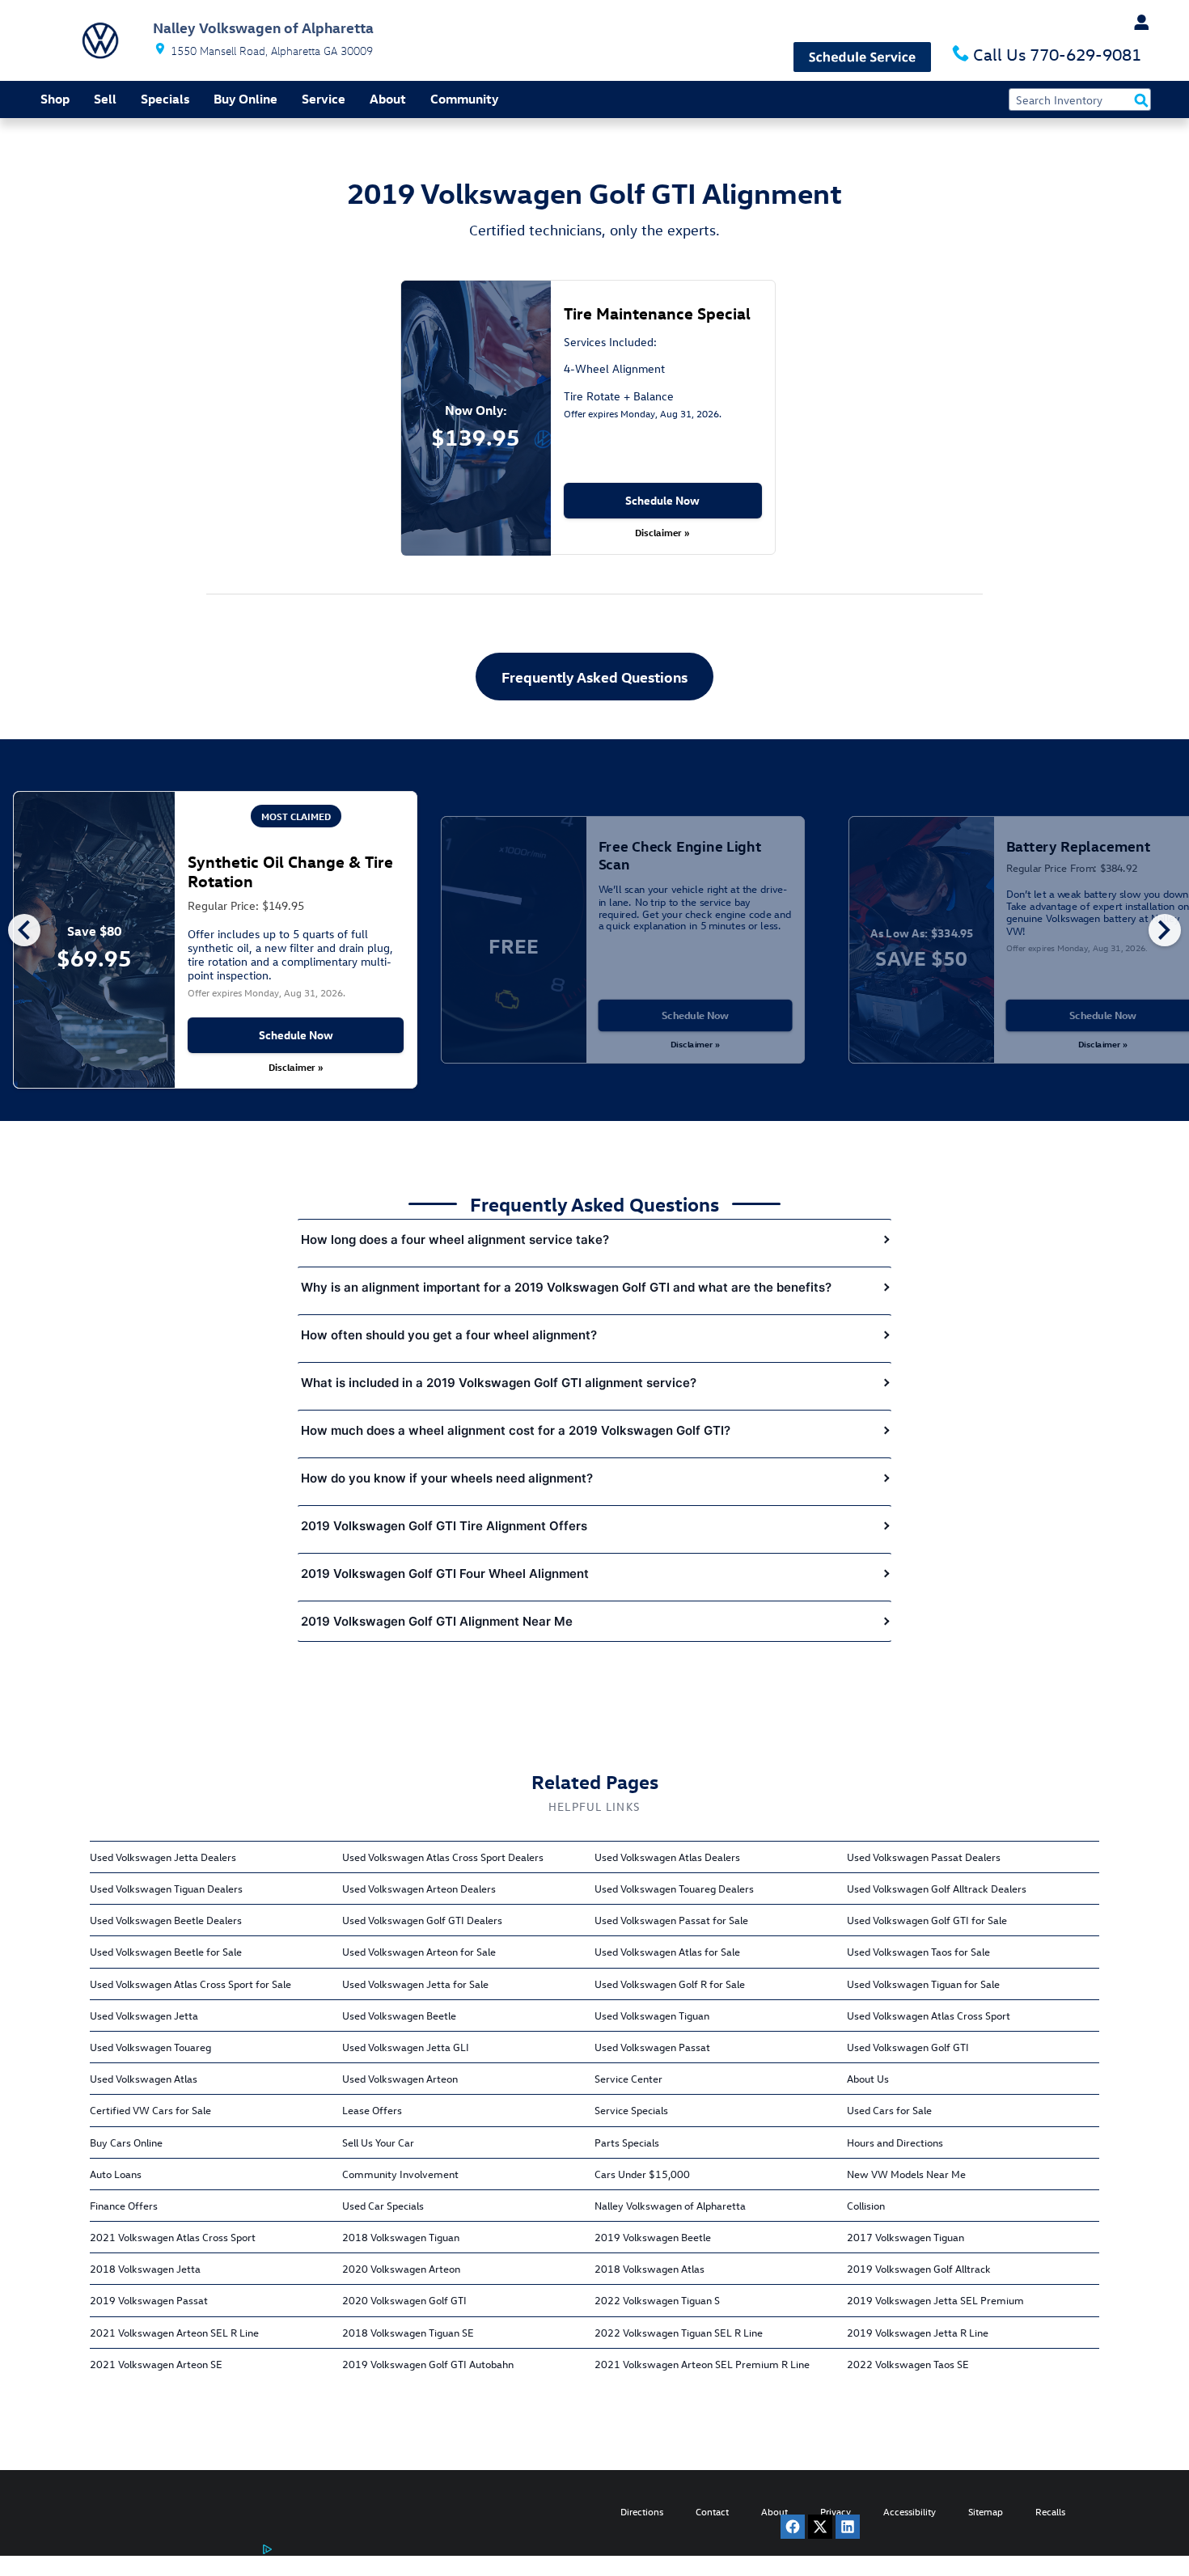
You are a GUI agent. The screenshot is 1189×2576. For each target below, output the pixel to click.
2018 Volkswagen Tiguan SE (408, 2332)
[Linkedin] (848, 2527)
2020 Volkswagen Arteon (401, 2268)
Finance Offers (124, 2205)
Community (464, 99)
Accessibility (910, 2511)
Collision (866, 2205)
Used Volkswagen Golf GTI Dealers (422, 1920)
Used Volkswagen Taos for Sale (918, 1951)
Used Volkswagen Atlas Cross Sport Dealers (443, 1857)
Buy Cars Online (126, 2142)
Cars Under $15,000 (642, 2174)
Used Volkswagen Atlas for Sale (667, 1951)
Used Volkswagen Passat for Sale (671, 1920)
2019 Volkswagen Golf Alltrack (919, 2268)
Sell (105, 99)
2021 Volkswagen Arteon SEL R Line (174, 2332)
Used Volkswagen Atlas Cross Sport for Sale (190, 1984)
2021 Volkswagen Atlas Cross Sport (173, 2237)
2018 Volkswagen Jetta (145, 2268)
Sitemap (986, 2511)
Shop (55, 99)
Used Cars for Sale (889, 2110)
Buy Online (245, 99)
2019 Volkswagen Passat (149, 2300)
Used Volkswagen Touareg (150, 2047)
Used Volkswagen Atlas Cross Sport (929, 2015)
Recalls (1050, 2511)
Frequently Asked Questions (594, 677)
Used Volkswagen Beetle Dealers (166, 1920)
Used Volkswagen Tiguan (652, 2015)
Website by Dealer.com (128, 2556)
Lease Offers (372, 2110)
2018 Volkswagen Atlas (650, 2268)
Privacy (836, 2511)
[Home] (100, 40)
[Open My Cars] (1135, 23)
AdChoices (245, 2563)
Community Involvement (400, 2174)
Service (324, 99)
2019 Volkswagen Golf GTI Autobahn (428, 2364)
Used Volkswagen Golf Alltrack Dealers (937, 1888)
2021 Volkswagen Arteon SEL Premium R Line (702, 2364)
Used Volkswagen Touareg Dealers (674, 1888)
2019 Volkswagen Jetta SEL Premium (935, 2300)
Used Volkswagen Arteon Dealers (419, 1888)
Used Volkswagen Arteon (400, 2078)
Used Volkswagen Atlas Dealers (667, 1857)
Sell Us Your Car (378, 2142)
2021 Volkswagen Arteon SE (156, 2364)
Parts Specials (627, 2142)
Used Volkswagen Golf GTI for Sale (927, 1920)
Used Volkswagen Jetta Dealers (163, 1857)
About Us (868, 2078)
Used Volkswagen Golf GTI (908, 2047)
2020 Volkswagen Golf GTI (404, 2300)
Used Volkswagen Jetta (144, 2015)
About (388, 99)
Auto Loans (116, 2174)
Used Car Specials (383, 2205)
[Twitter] (820, 2527)
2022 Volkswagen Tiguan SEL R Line (679, 2332)
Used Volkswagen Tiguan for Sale (923, 1984)
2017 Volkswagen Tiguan (906, 2237)
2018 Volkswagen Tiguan (401, 2237)
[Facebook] (793, 2527)
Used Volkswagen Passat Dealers (924, 1857)
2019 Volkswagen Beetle (653, 2237)
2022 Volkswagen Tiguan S (657, 2300)
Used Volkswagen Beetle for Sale (166, 1951)
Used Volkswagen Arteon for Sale (419, 1951)
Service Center (628, 2078)
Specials (165, 99)
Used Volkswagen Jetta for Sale (415, 1984)
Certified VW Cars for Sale (150, 2110)
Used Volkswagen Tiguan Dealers (166, 1888)
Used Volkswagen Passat (652, 2047)
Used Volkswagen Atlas (144, 2078)
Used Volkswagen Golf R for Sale (670, 1984)
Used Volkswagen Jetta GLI (406, 2047)
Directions (642, 2511)
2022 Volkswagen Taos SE (908, 2364)
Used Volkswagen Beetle (399, 2015)
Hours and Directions (895, 2142)
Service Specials (631, 2110)
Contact (712, 2511)
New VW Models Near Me (906, 2174)
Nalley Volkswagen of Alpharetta (670, 2205)
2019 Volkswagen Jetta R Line (918, 2332)
